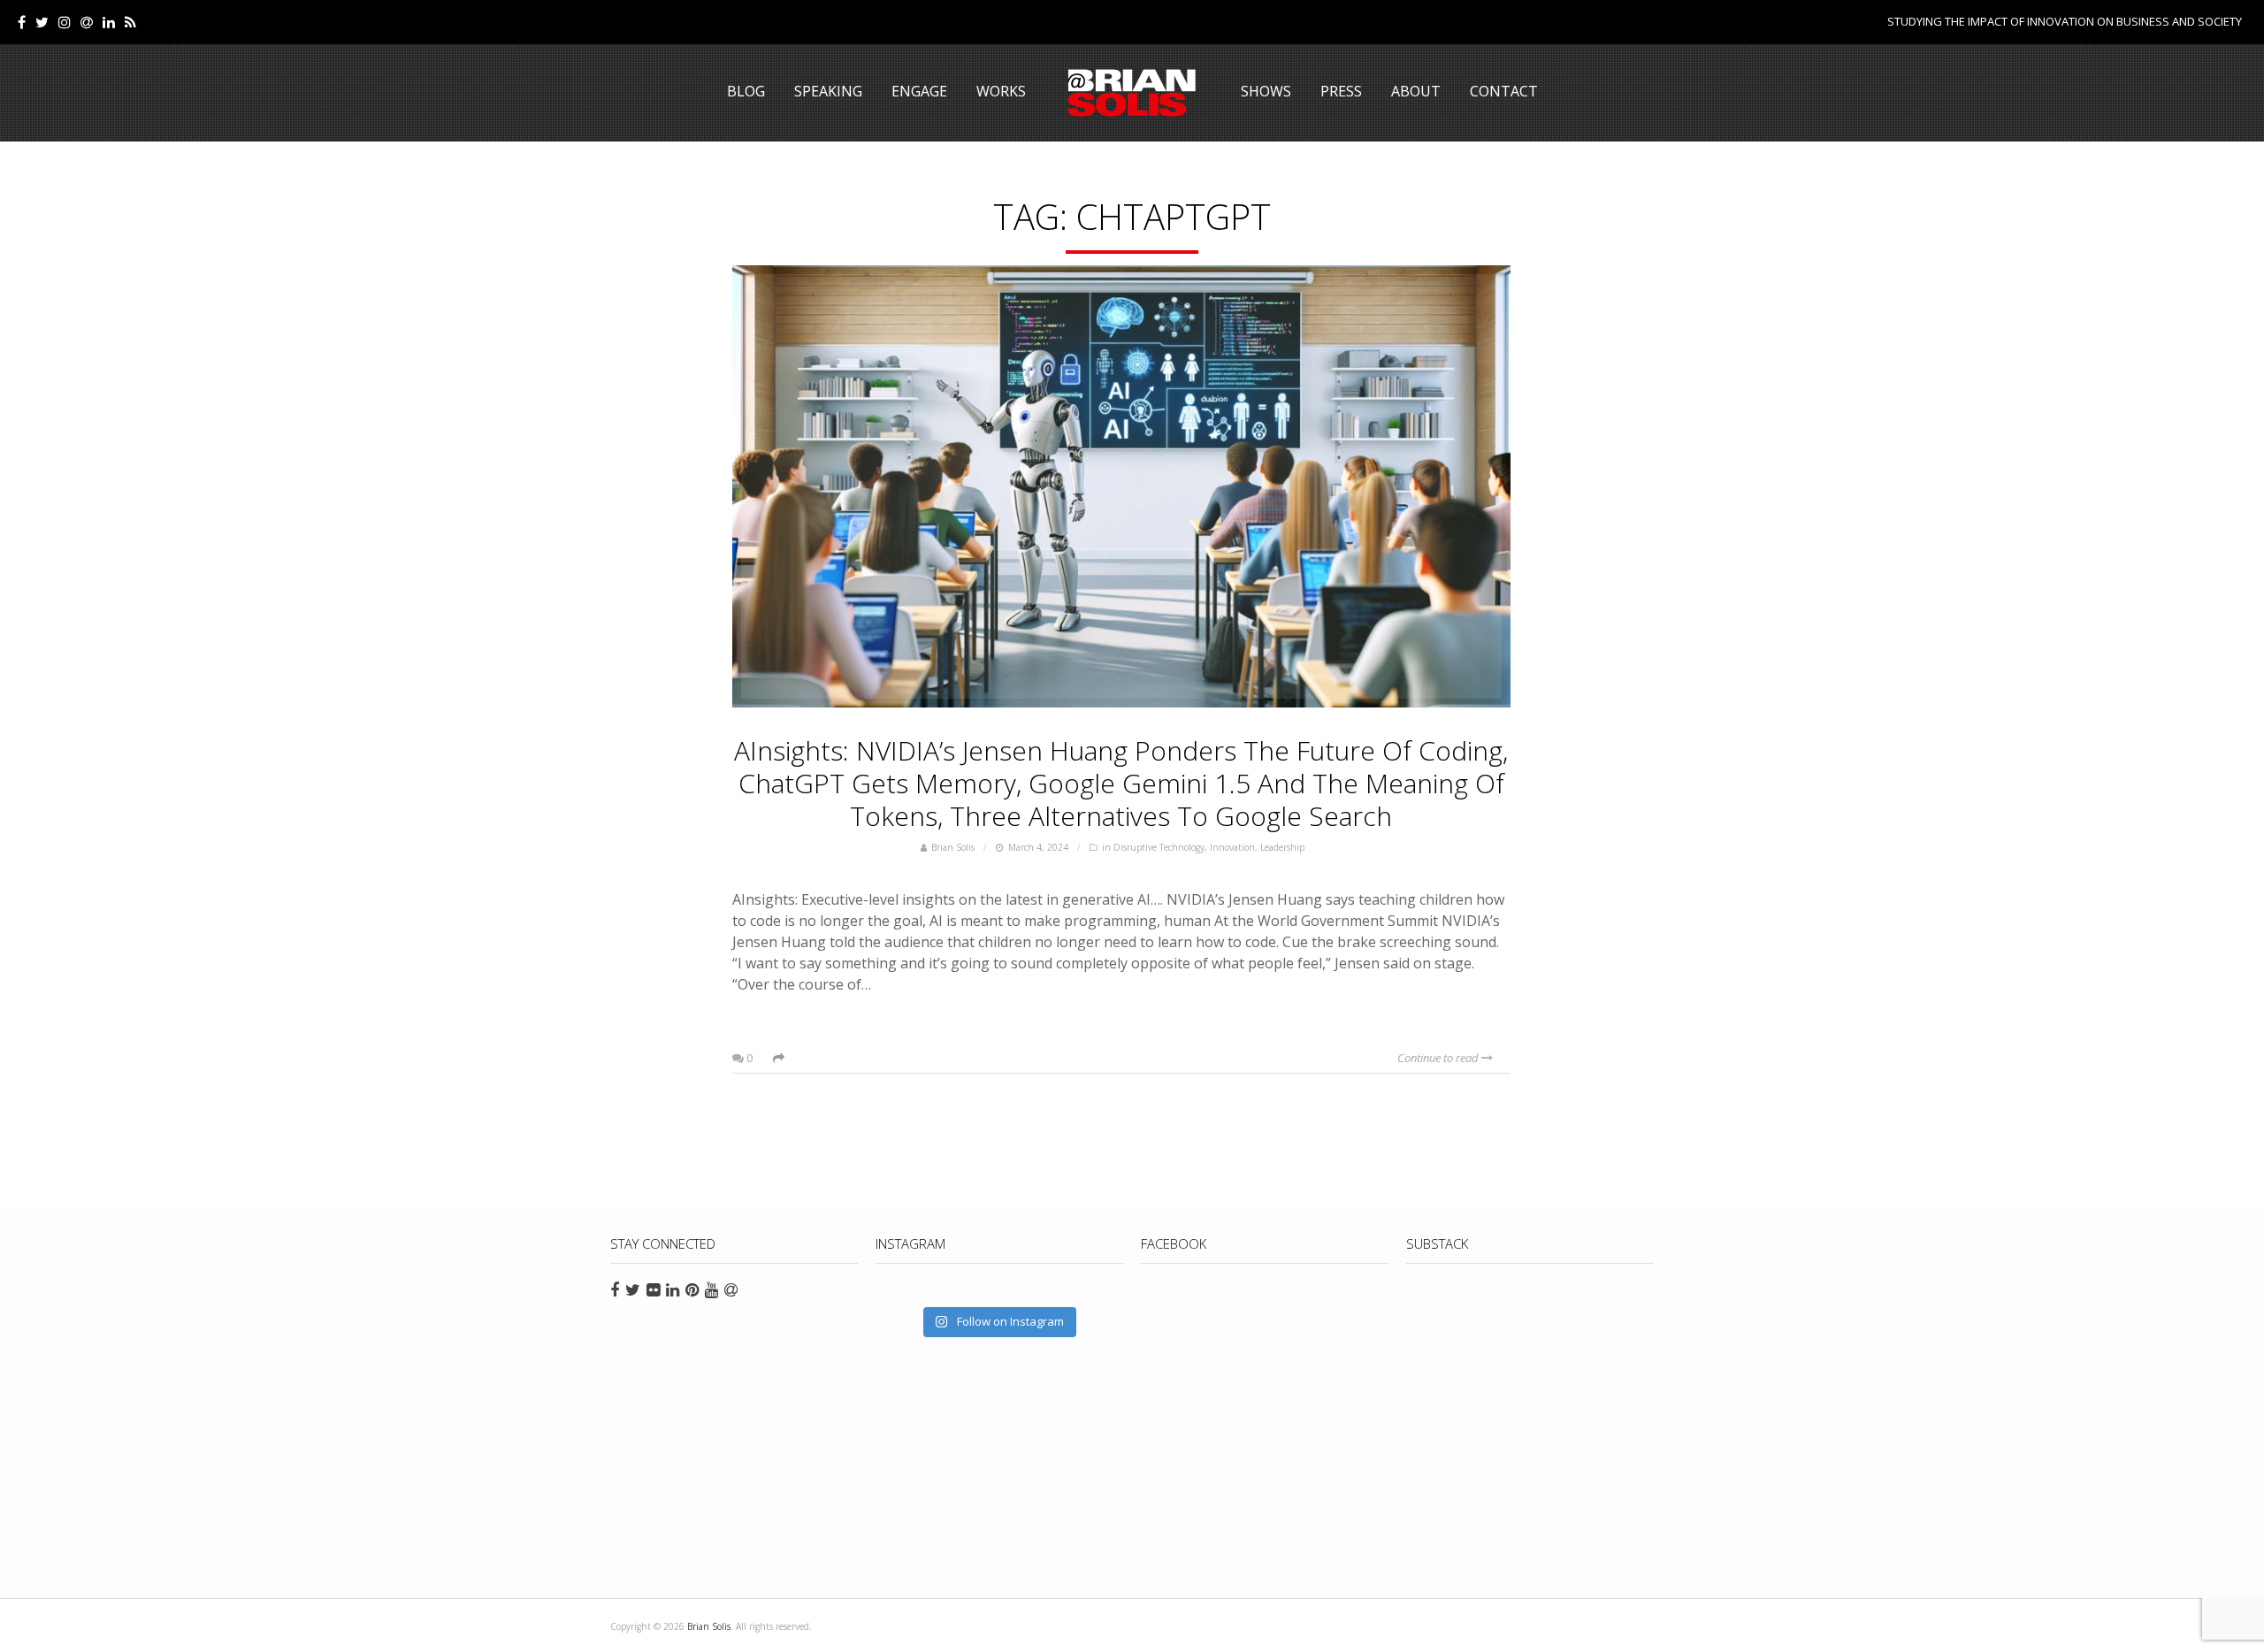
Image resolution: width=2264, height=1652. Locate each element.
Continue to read (1439, 1058)
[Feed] (130, 22)
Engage (919, 91)
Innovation (1232, 847)
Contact (1504, 91)
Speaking (828, 91)
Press (1341, 91)
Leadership (1282, 847)
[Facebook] (22, 22)
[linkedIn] (109, 22)
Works (1001, 91)
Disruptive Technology (1159, 847)
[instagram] (65, 22)
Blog (746, 91)
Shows (1266, 91)
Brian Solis (1132, 93)
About (1416, 91)
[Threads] (87, 22)
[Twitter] (42, 22)
